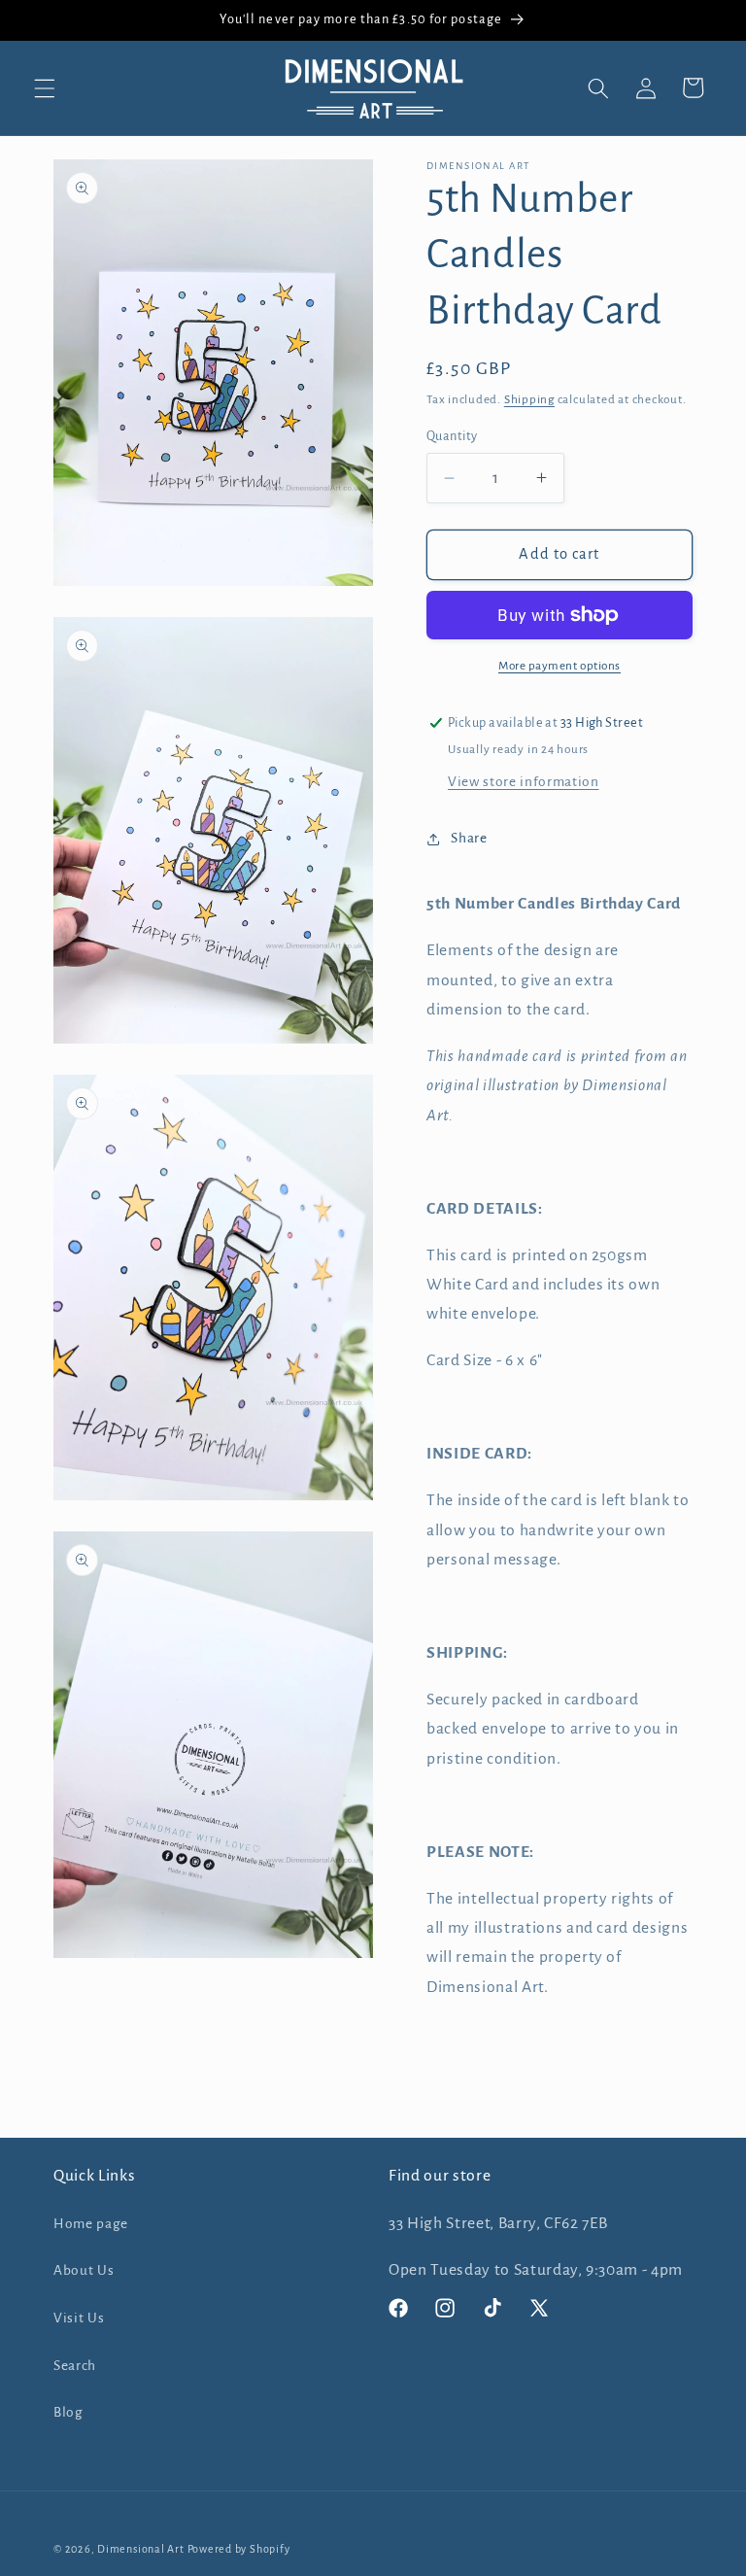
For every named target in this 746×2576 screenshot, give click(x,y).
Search (75, 2366)
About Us (84, 2270)
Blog (68, 2412)
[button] (45, 87)
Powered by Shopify (239, 2549)
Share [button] (469, 838)
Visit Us (79, 2318)
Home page (91, 2224)
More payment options (559, 666)
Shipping (529, 399)
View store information (524, 782)
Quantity (452, 436)
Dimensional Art (141, 2549)
